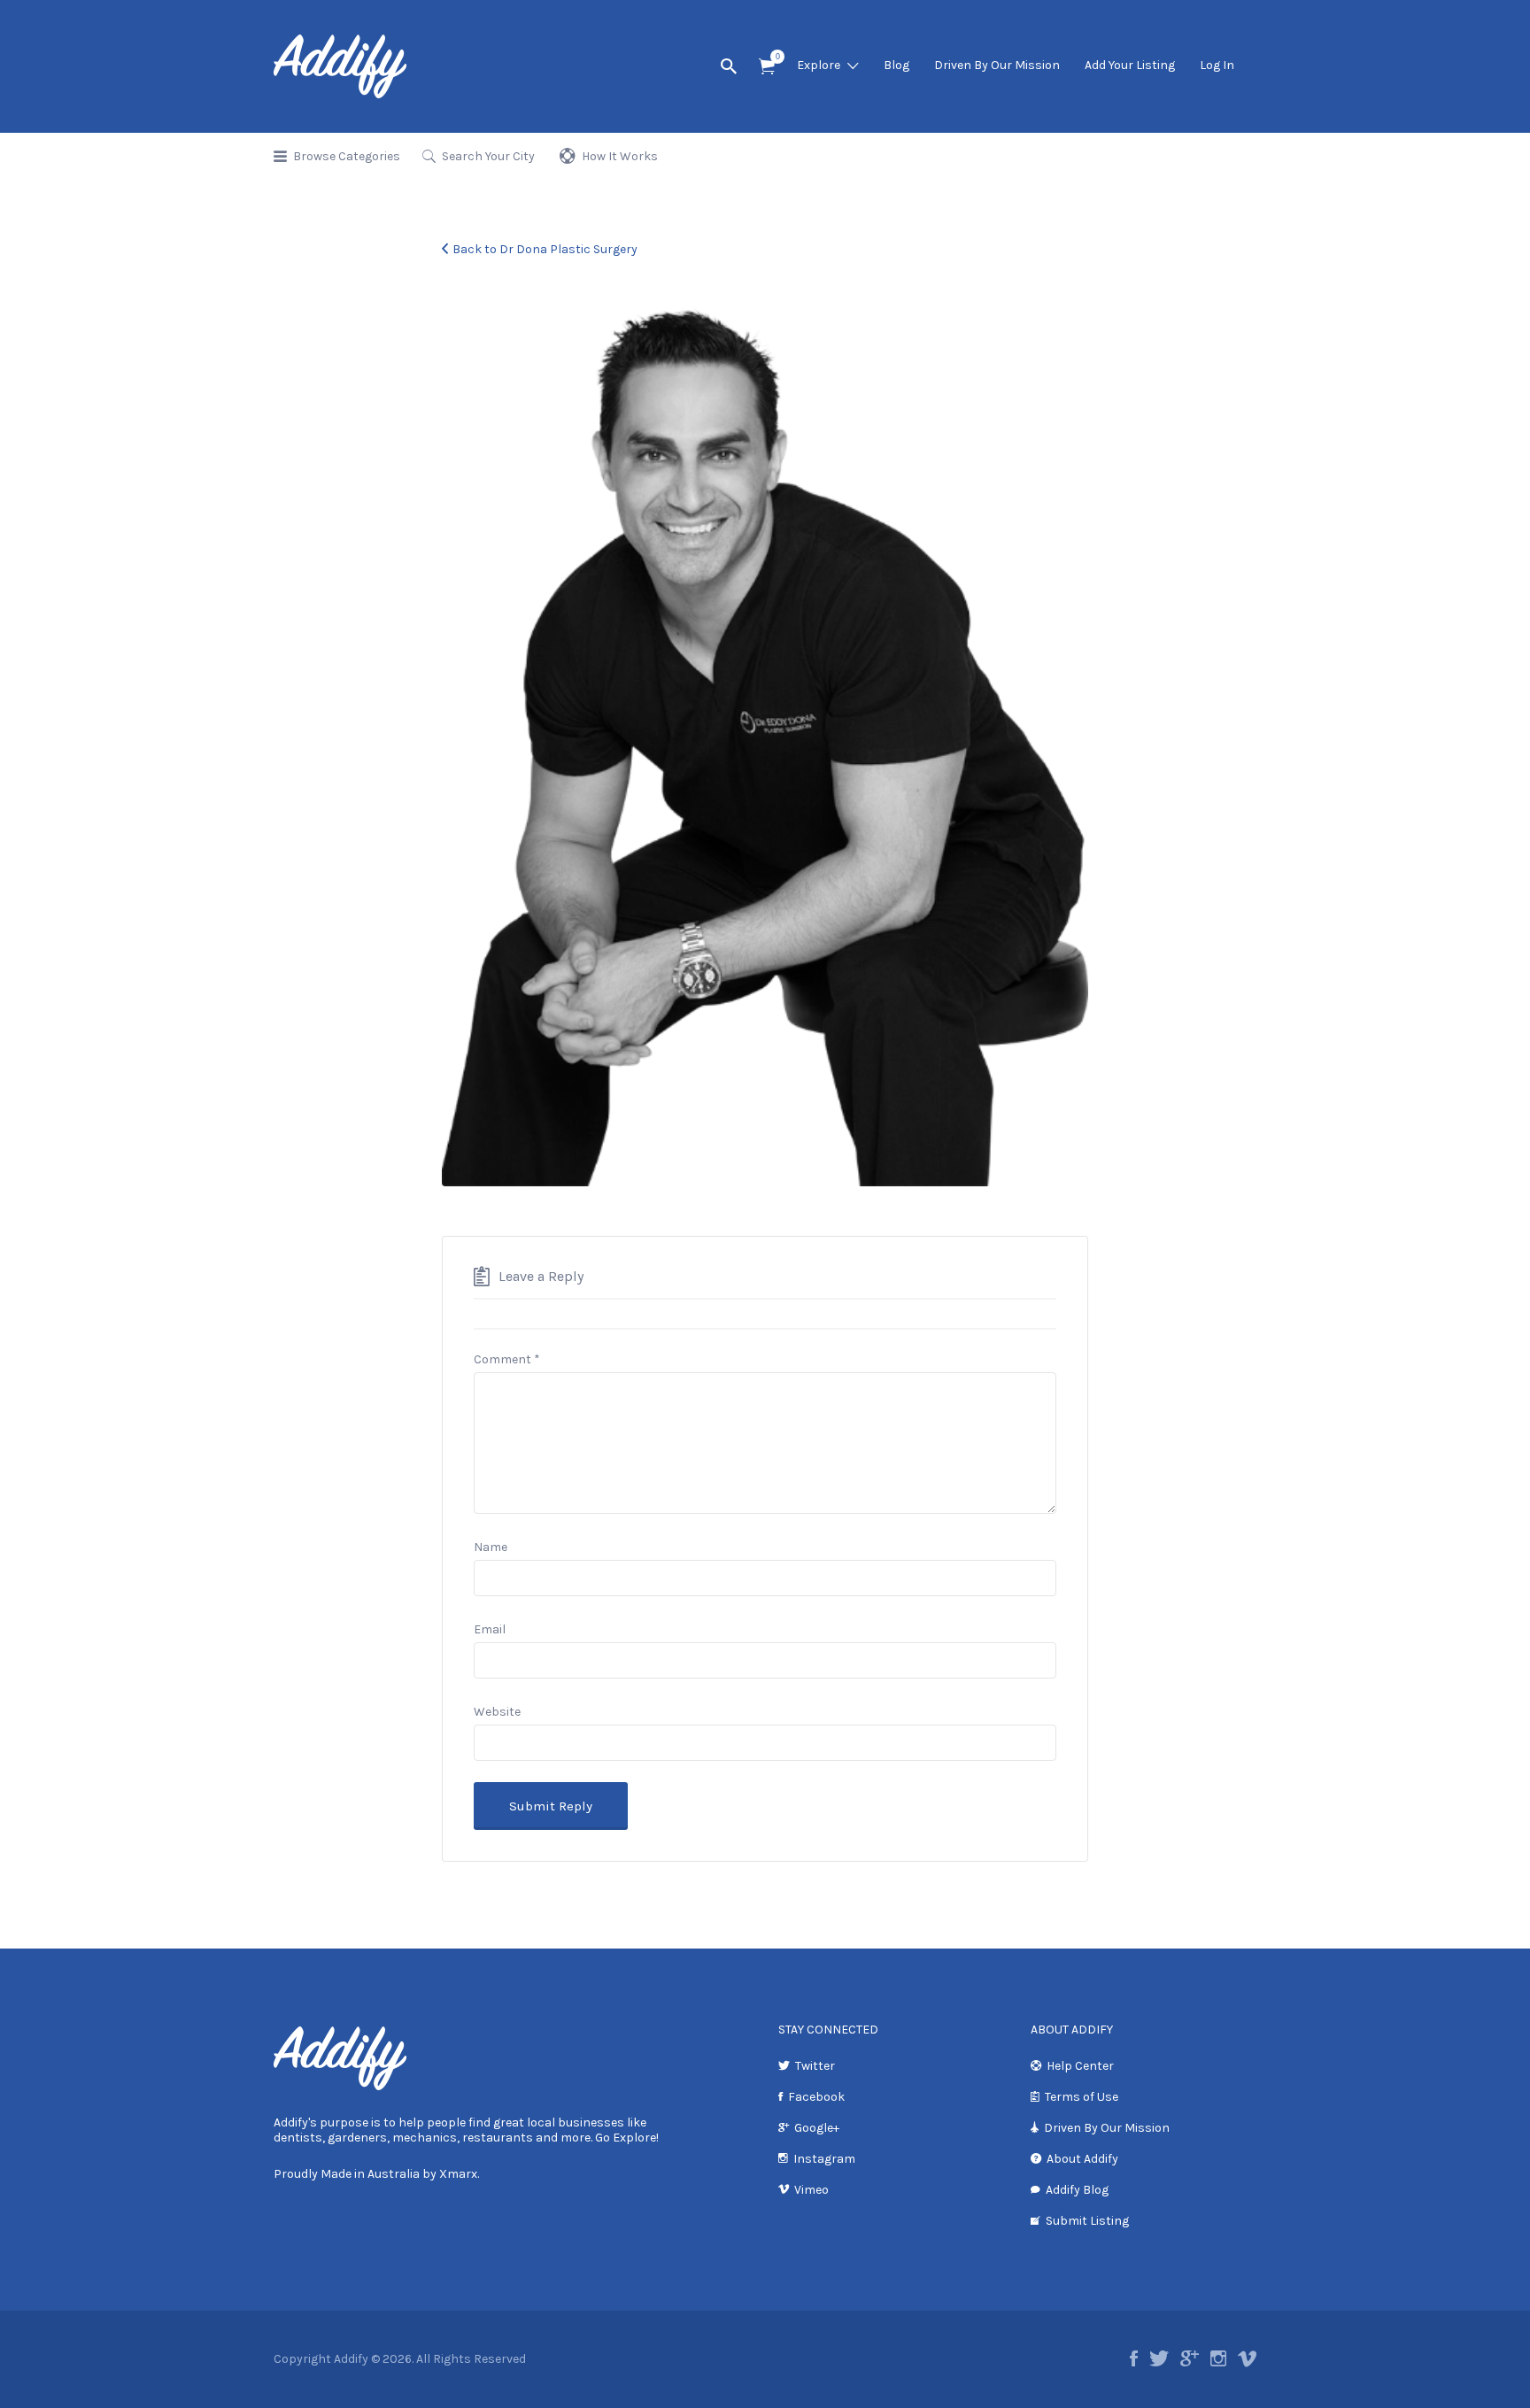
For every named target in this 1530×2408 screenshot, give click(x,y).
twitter (1159, 2358)
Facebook (816, 2097)
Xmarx (458, 2174)
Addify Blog (1077, 2190)
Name (491, 1547)
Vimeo (811, 2190)
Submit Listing (1087, 2221)
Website (497, 1712)
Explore (819, 65)
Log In (1217, 65)
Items (767, 67)
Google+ (817, 2128)
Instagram (824, 2159)
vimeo (1247, 2358)
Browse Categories (347, 156)
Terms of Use (1082, 2097)
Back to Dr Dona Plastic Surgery (545, 249)
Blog (896, 65)
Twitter (815, 2066)
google (1190, 2358)
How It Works (620, 156)
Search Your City (488, 156)
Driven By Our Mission (997, 65)
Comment (507, 1359)
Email (490, 1629)
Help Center (1080, 2066)
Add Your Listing (1130, 65)
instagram (1218, 2358)
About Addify (1082, 2159)
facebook (1134, 2358)
